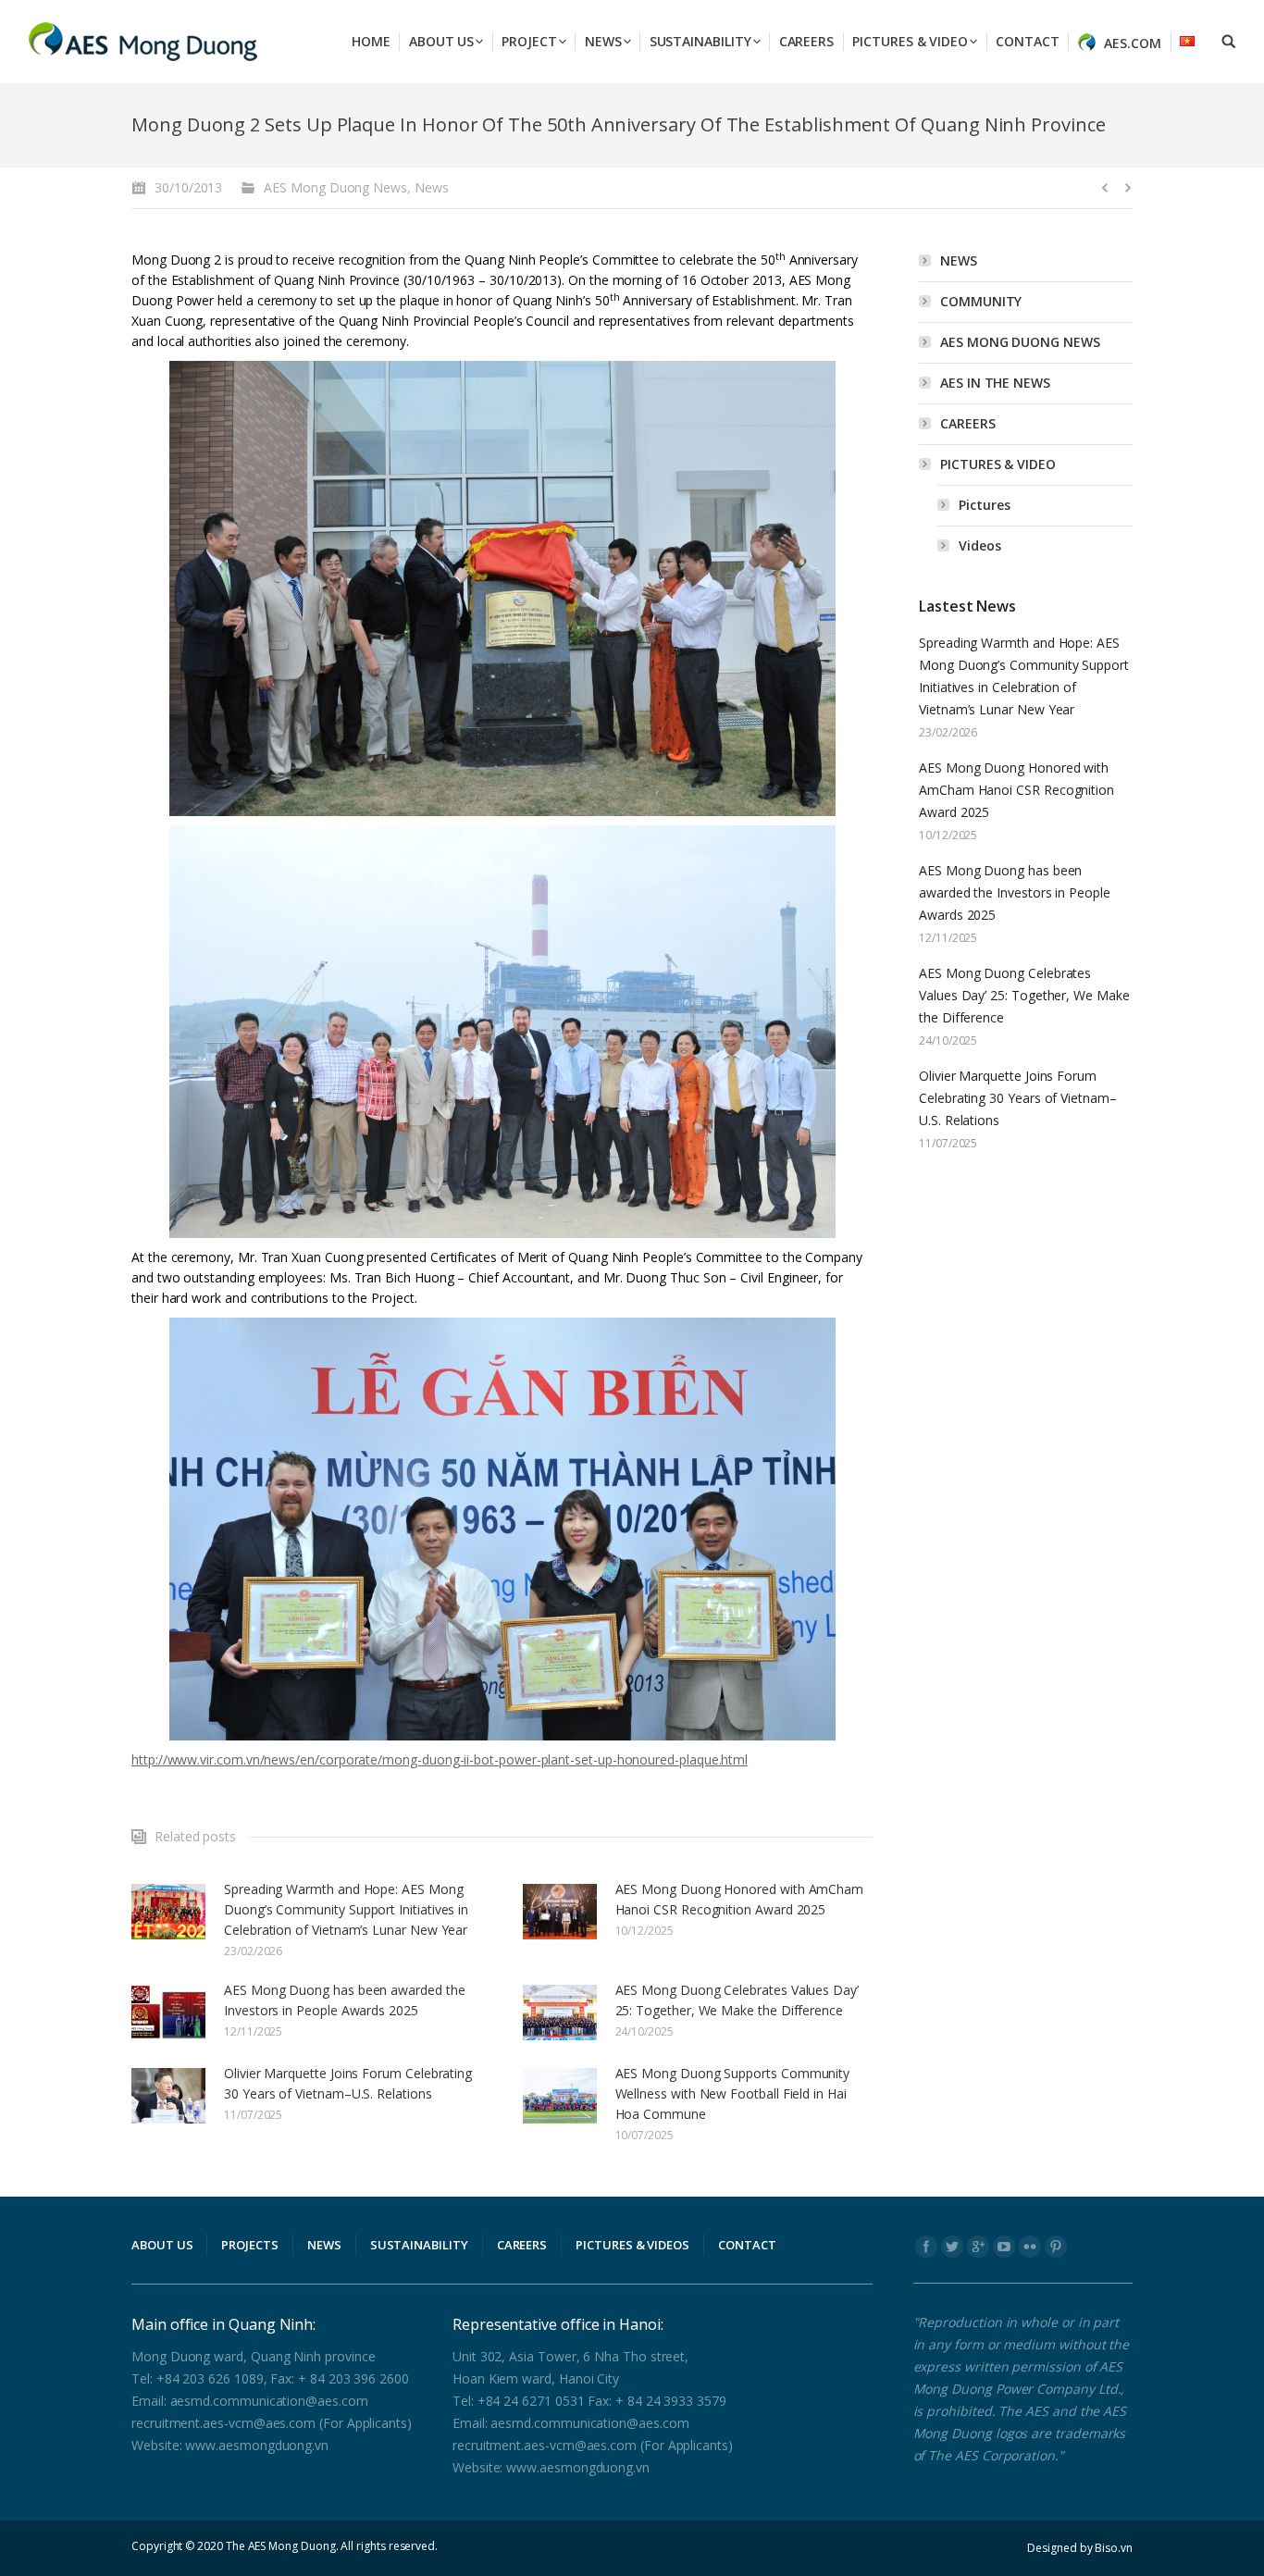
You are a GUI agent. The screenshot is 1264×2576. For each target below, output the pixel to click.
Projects (249, 2245)
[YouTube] (1004, 2247)
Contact (747, 2245)
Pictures (984, 505)
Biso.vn (1114, 2548)
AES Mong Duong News (335, 187)
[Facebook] (926, 2247)
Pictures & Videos (632, 2245)
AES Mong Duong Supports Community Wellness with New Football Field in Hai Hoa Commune (733, 2093)
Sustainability (419, 2245)
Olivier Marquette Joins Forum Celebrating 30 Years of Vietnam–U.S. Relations (348, 2083)
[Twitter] (952, 2247)
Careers (968, 423)
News (432, 187)
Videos (980, 545)
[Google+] (978, 2247)
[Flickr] (1030, 2247)
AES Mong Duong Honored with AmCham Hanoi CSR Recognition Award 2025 (740, 1899)
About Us (162, 2245)
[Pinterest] (1056, 2247)
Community (981, 301)
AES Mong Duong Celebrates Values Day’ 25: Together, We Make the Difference (737, 2000)
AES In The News (995, 383)
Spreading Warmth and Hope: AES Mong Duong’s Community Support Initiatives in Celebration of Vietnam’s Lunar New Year (346, 1909)
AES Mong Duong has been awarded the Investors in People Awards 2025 (345, 2000)
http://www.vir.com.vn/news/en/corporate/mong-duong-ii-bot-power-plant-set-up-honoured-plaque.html (440, 1759)
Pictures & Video (998, 464)
